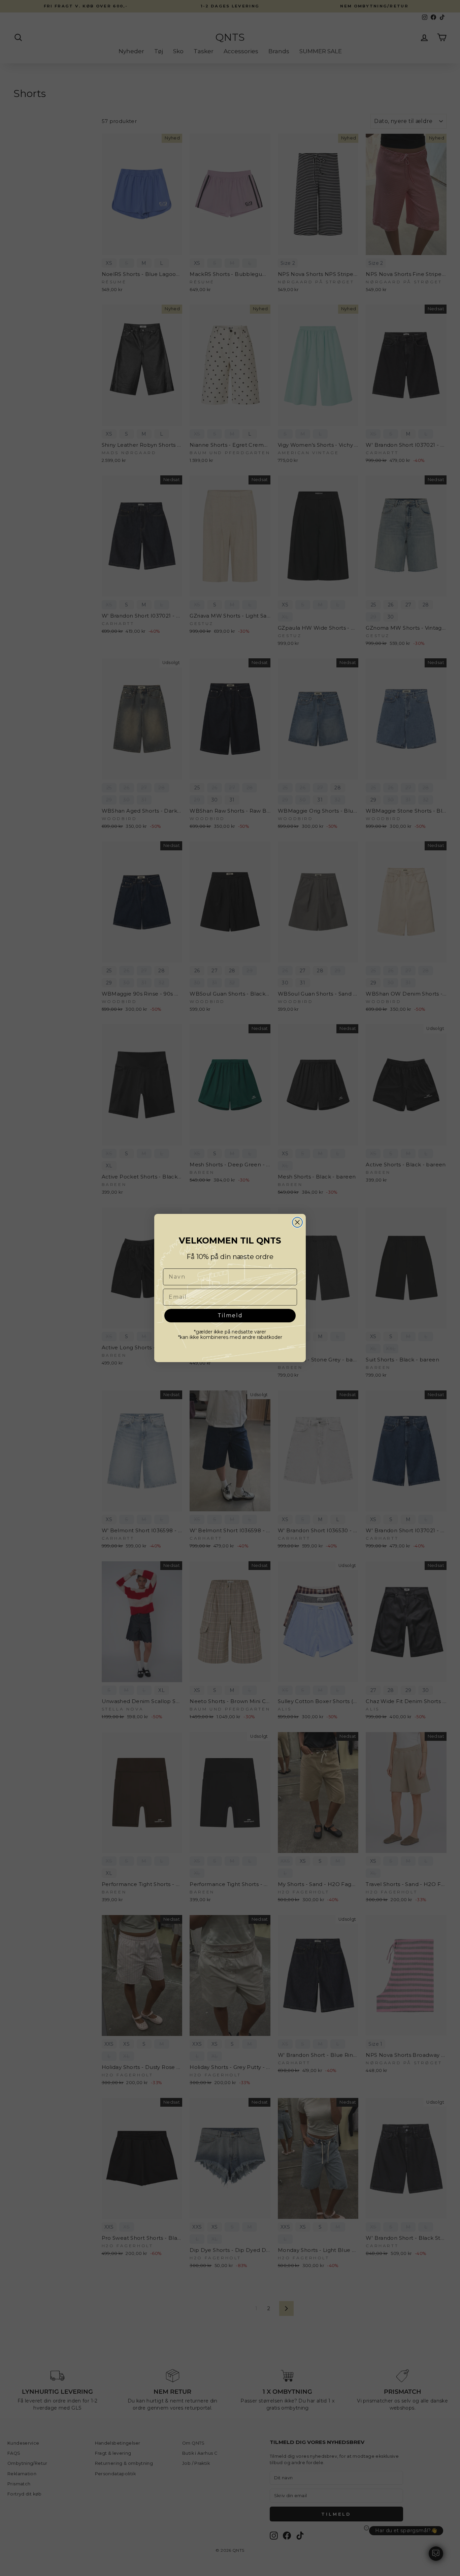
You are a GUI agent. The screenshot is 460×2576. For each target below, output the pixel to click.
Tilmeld (230, 1315)
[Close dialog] (297, 1222)
